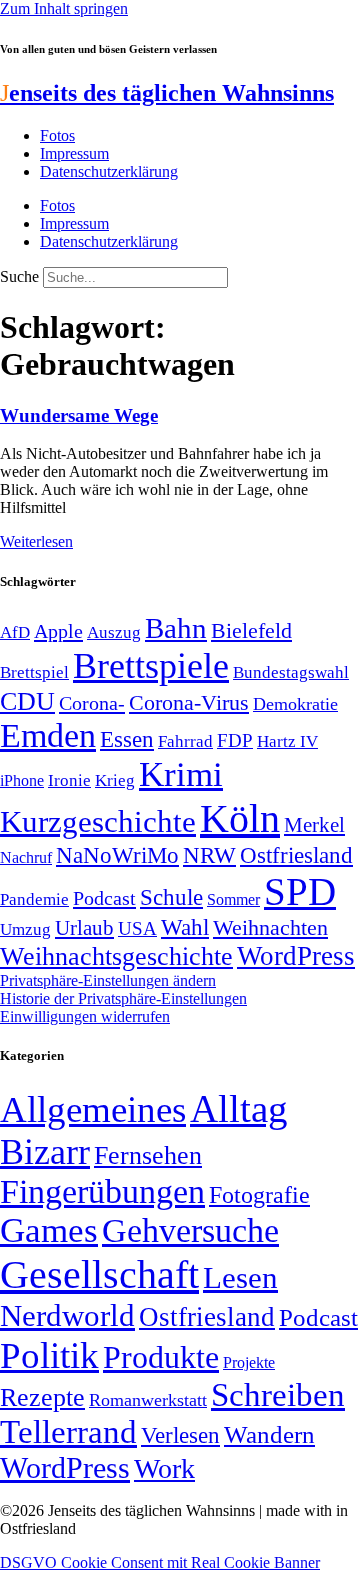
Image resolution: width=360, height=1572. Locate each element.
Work (164, 1468)
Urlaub (84, 928)
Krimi (181, 774)
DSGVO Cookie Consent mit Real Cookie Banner (160, 1562)
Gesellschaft (99, 1274)
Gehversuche (190, 1230)
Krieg (115, 780)
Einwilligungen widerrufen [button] (85, 1016)
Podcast (104, 898)
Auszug (114, 632)
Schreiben (278, 1395)
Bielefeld (251, 630)
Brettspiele (151, 666)
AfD (15, 632)
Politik (49, 1355)
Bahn (176, 628)
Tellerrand (68, 1432)
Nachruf (26, 857)
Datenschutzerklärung (109, 171)
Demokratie (295, 704)
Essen (127, 739)
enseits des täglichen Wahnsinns (167, 93)
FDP (235, 740)
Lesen (240, 1277)
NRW (209, 855)
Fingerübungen (102, 1191)
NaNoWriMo (117, 855)
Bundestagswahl (291, 672)
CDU (27, 701)
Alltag (239, 1108)
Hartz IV (287, 741)
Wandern (269, 1434)
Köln (240, 818)
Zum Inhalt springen (64, 8)
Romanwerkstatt (148, 1400)
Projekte (249, 1362)
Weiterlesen (36, 541)
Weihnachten (270, 927)
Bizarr (45, 1152)
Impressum (74, 153)
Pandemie (34, 899)
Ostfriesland (296, 855)
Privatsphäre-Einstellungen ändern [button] (108, 980)
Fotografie (259, 1195)
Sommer (233, 899)
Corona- (92, 703)
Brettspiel (34, 672)
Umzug (25, 929)
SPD (300, 891)
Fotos (57, 135)
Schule (171, 897)
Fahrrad (185, 741)
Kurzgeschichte (98, 821)
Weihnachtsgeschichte (116, 956)
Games (49, 1230)
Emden (48, 735)
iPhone (22, 781)
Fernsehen (148, 1155)
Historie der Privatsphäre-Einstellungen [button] (123, 998)
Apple (58, 631)
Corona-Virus (189, 702)
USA (137, 928)
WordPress (296, 956)
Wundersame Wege (79, 415)
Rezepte (42, 1397)
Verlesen (180, 1435)
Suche (19, 276)
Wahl (185, 927)
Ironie (69, 780)
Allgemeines (93, 1109)
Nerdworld (67, 1315)
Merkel (314, 825)
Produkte (161, 1357)
